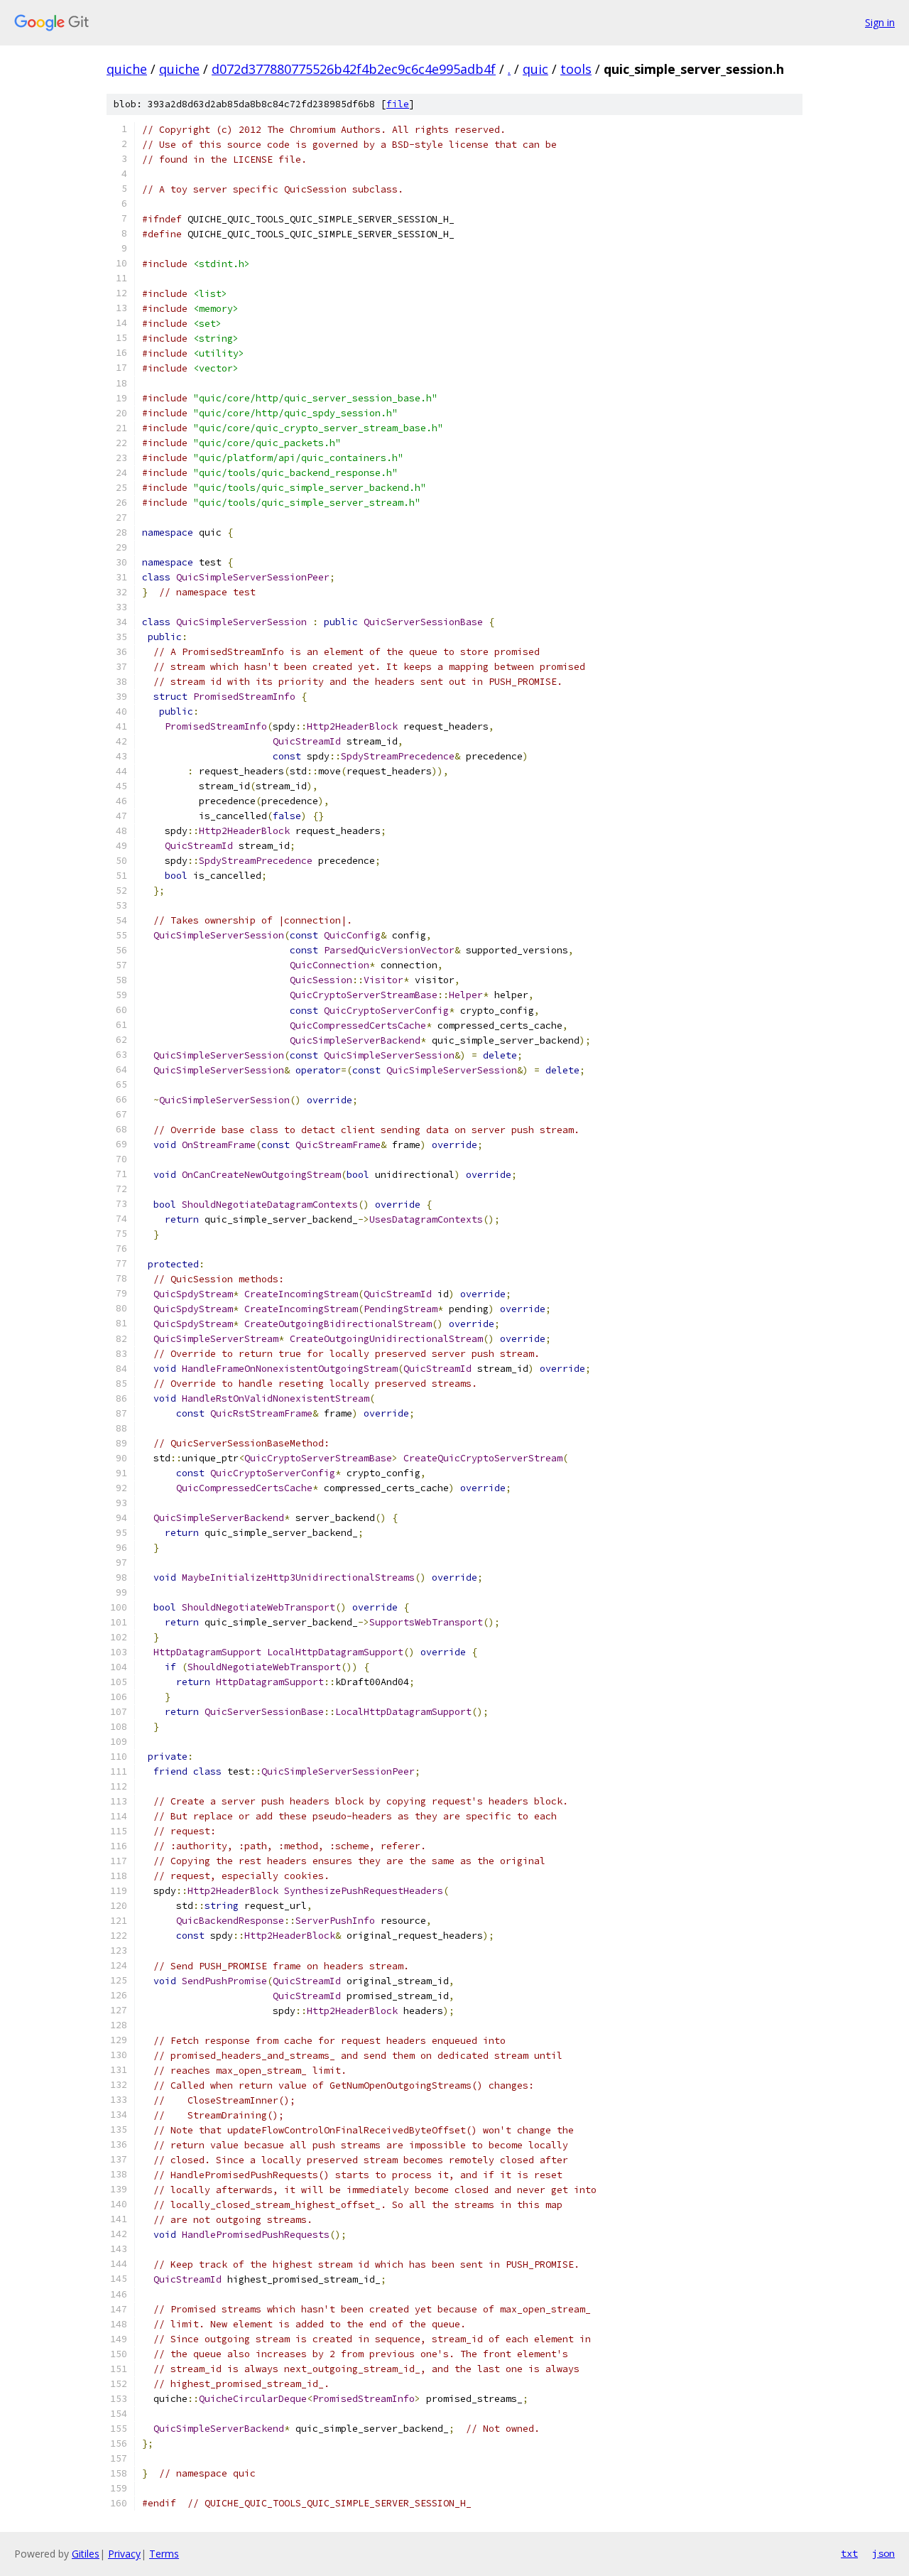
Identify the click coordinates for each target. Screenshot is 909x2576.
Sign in (880, 22)
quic (535, 69)
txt (849, 2553)
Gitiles (86, 2554)
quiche (127, 69)
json (883, 2553)
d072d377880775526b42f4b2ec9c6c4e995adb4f (354, 69)
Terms (164, 2554)
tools (576, 69)
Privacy (124, 2554)
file (398, 104)
